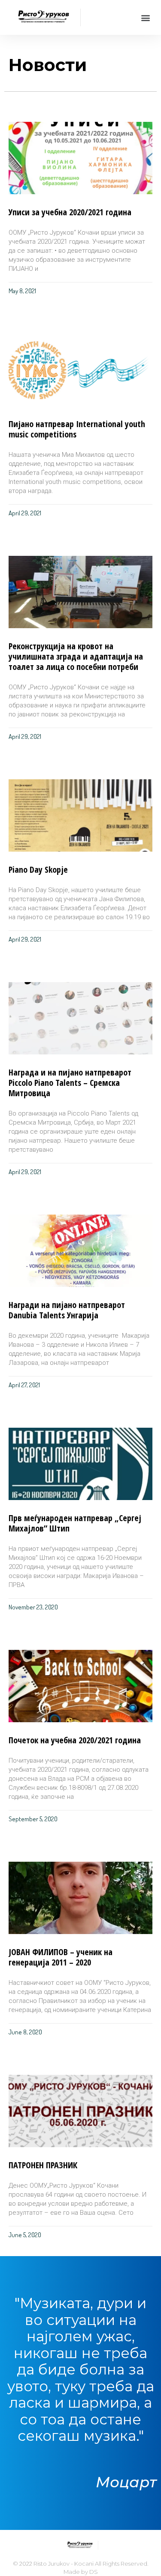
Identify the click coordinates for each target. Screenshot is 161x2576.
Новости (48, 65)
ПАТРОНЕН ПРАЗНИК (43, 2165)
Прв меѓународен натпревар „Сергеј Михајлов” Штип (75, 1523)
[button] (145, 17)
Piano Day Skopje (38, 870)
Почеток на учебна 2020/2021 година (75, 1740)
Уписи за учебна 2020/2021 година (70, 212)
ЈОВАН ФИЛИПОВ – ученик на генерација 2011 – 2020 (61, 1957)
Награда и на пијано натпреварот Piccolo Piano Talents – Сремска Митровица (70, 1083)
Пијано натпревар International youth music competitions (77, 429)
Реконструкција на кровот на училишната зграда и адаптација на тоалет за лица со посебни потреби (76, 656)
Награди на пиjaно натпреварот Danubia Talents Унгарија (67, 1310)
